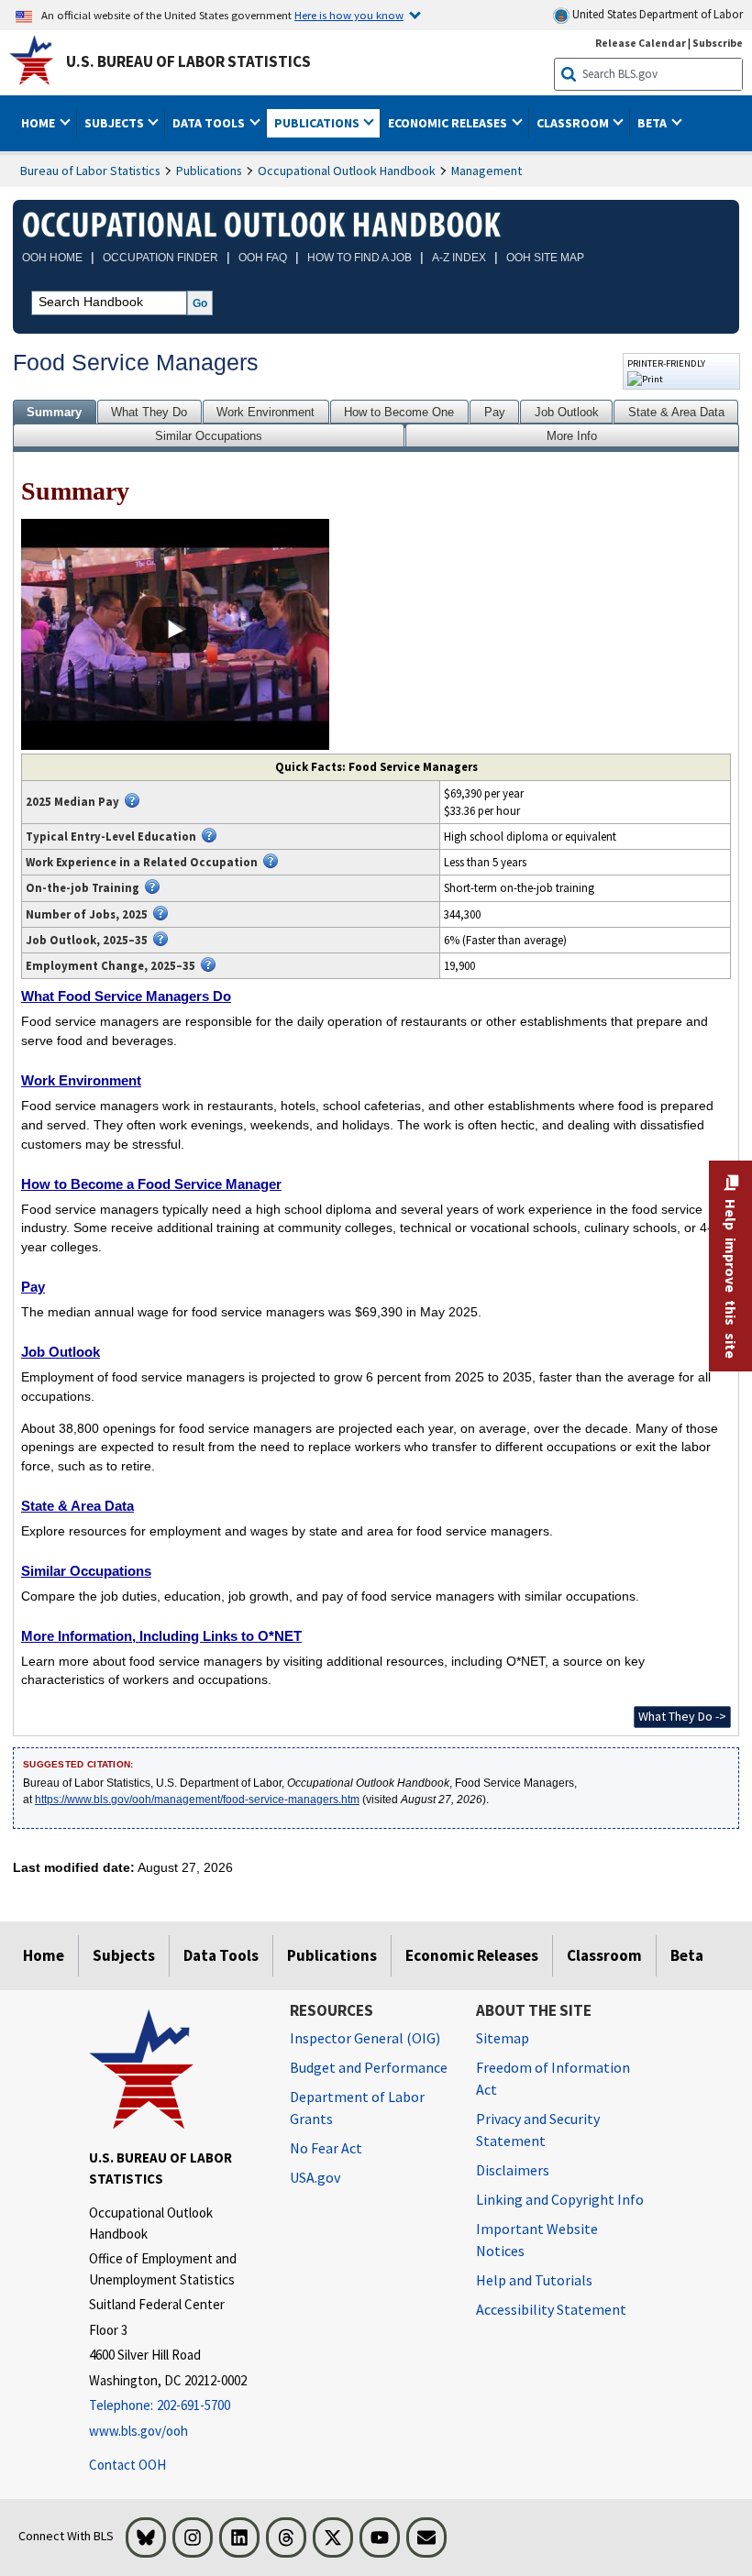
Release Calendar (641, 43)
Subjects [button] (116, 123)
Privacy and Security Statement (538, 2130)
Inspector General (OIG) (365, 2038)
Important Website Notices (537, 2240)
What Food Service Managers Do (126, 996)
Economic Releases (472, 1955)
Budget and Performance (369, 2067)
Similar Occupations (209, 436)
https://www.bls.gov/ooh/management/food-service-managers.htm (197, 1800)
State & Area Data (676, 412)
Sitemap (503, 2038)
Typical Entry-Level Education (111, 836)
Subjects (124, 1955)
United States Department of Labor (656, 14)
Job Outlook (567, 412)
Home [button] (39, 123)
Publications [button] (318, 123)
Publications (209, 171)
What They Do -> (682, 1716)
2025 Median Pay (72, 801)
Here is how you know (349, 15)
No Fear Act (326, 2148)
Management (487, 171)
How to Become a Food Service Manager (151, 1184)
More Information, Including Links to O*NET (161, 1636)
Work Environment (265, 412)
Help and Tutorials (534, 2280)
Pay (495, 412)
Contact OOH (127, 2465)
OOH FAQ (263, 258)
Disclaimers (513, 2170)
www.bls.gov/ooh (138, 2431)
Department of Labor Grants (357, 2108)
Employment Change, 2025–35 (111, 965)
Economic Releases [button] (449, 123)
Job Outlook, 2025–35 (87, 940)
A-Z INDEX (459, 258)
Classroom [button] (574, 123)
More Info (572, 436)
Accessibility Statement (551, 2309)
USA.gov (315, 2177)
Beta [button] (653, 123)
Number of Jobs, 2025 (87, 914)
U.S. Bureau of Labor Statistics (188, 61)
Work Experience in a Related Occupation (142, 862)
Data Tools (221, 1955)
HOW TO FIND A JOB (359, 258)
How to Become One (399, 412)
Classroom (604, 1955)
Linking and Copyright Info (560, 2199)
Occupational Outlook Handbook (347, 171)
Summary (54, 412)
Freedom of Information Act (553, 2078)
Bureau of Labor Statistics (90, 171)
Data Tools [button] (210, 123)
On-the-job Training (83, 887)
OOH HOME (52, 258)
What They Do (149, 412)
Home (44, 1955)
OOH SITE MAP (545, 258)
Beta (687, 1955)
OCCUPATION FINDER (160, 258)
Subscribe (718, 43)
